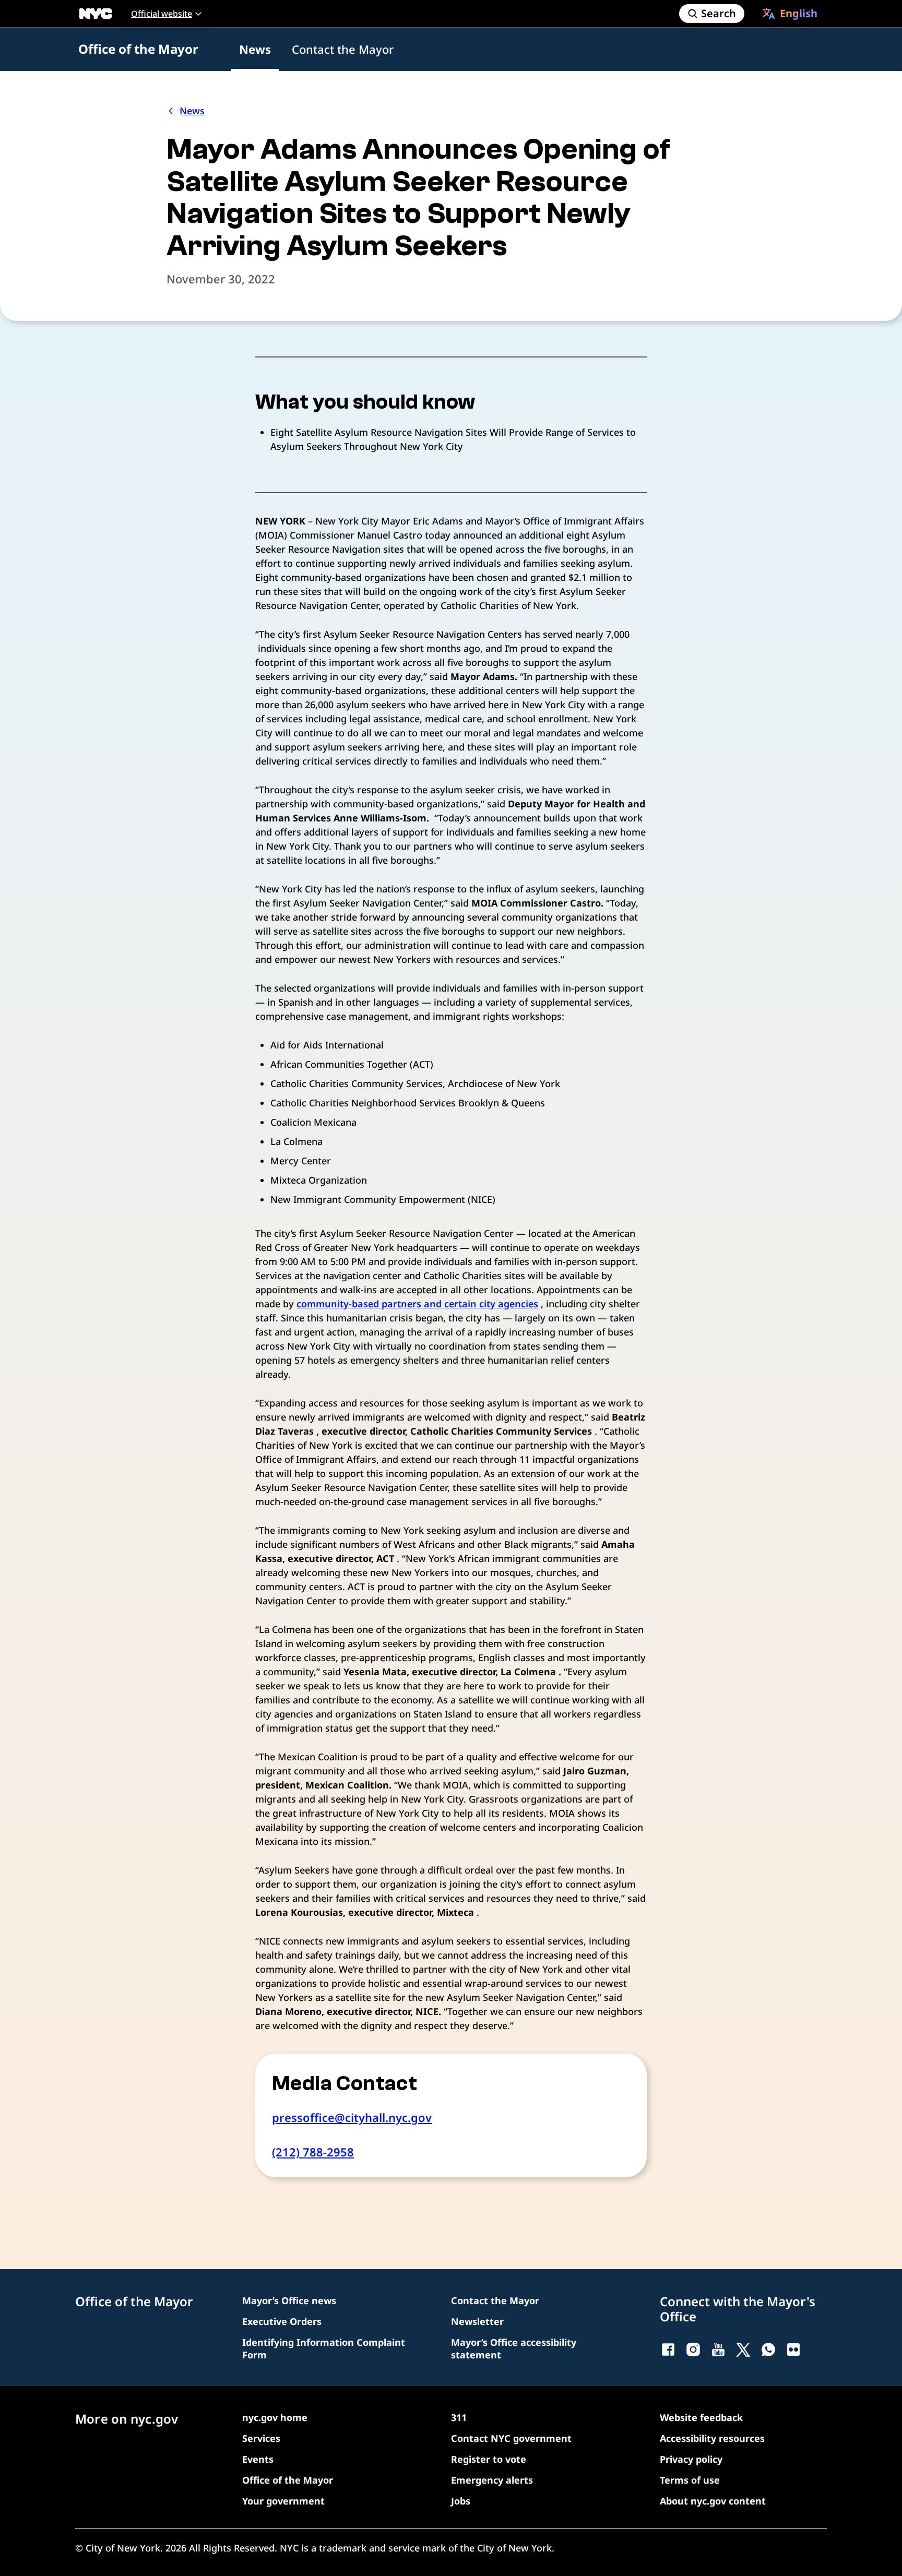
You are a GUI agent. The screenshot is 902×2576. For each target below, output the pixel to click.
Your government (283, 2501)
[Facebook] (668, 2350)
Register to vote (489, 2459)
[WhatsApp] (768, 2350)
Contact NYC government (511, 2438)
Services (261, 2438)
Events (258, 2459)
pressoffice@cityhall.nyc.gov (352, 2117)
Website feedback (701, 2417)
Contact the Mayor (343, 49)
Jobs (461, 2501)
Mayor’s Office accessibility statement (514, 2348)
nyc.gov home (275, 2417)
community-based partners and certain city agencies (417, 1304)
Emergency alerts (492, 2480)
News (255, 49)
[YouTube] (718, 2350)
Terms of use (690, 2480)
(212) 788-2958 (313, 2152)
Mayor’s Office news (289, 2300)
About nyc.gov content (713, 2501)
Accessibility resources (712, 2438)
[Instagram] (693, 2350)
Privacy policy (691, 2459)
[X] (743, 2350)
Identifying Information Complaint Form (324, 2348)
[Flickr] (793, 2350)
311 (459, 2417)
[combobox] (790, 14)
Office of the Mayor (138, 49)
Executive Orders (282, 2321)
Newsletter (477, 2321)
